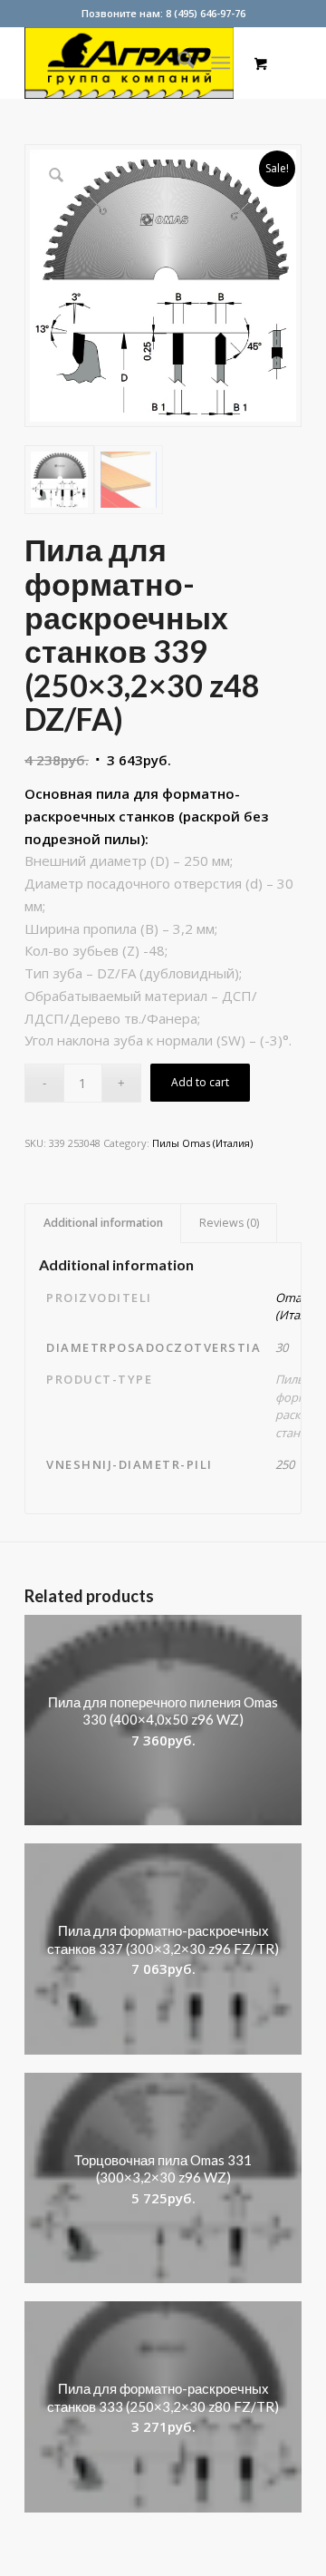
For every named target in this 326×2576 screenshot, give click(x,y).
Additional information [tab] (103, 1223)
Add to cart (200, 1082)
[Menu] (221, 63)
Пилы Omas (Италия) (202, 1143)
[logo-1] (135, 63)
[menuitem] (177, 63)
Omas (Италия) (299, 1307)
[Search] (177, 63)
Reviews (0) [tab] (229, 1223)
